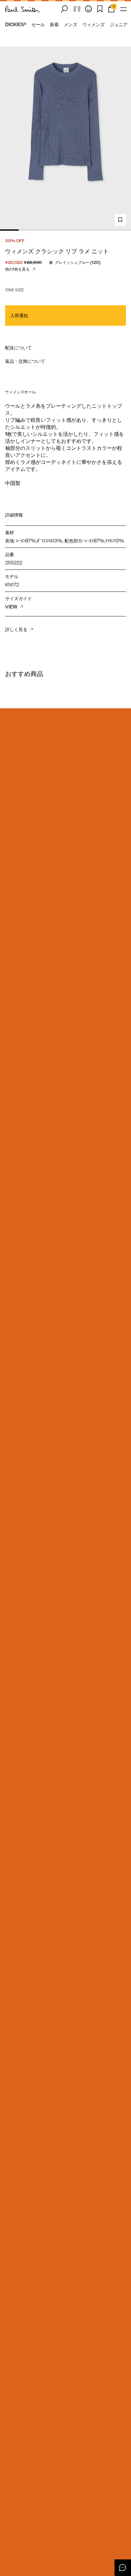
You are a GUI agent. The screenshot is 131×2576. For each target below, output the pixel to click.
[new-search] (64, 9)
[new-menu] (123, 9)
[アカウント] (88, 9)
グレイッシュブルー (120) (78, 262)
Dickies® (16, 25)
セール (38, 25)
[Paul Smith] (23, 9)
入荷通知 (19, 316)
